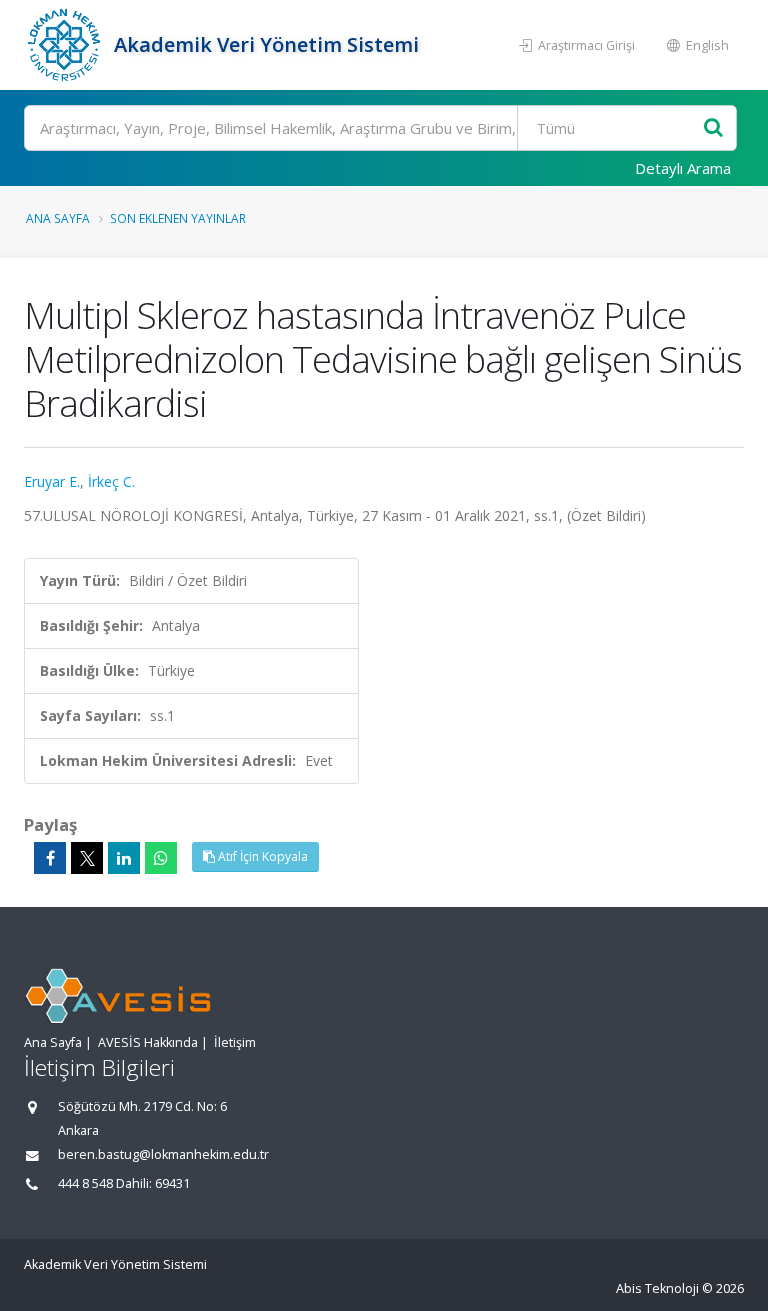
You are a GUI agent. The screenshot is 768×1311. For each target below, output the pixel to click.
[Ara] (713, 128)
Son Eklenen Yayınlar (178, 218)
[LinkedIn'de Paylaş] (124, 858)
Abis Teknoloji (657, 1288)
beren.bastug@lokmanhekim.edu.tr (163, 1154)
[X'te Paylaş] (87, 858)
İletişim (235, 1042)
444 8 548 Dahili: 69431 (124, 1183)
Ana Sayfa (58, 218)
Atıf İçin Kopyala (261, 856)
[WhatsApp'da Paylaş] (161, 858)
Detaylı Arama (683, 168)
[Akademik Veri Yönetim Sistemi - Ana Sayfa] (66, 45)
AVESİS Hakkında (148, 1042)
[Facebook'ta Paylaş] (50, 858)
